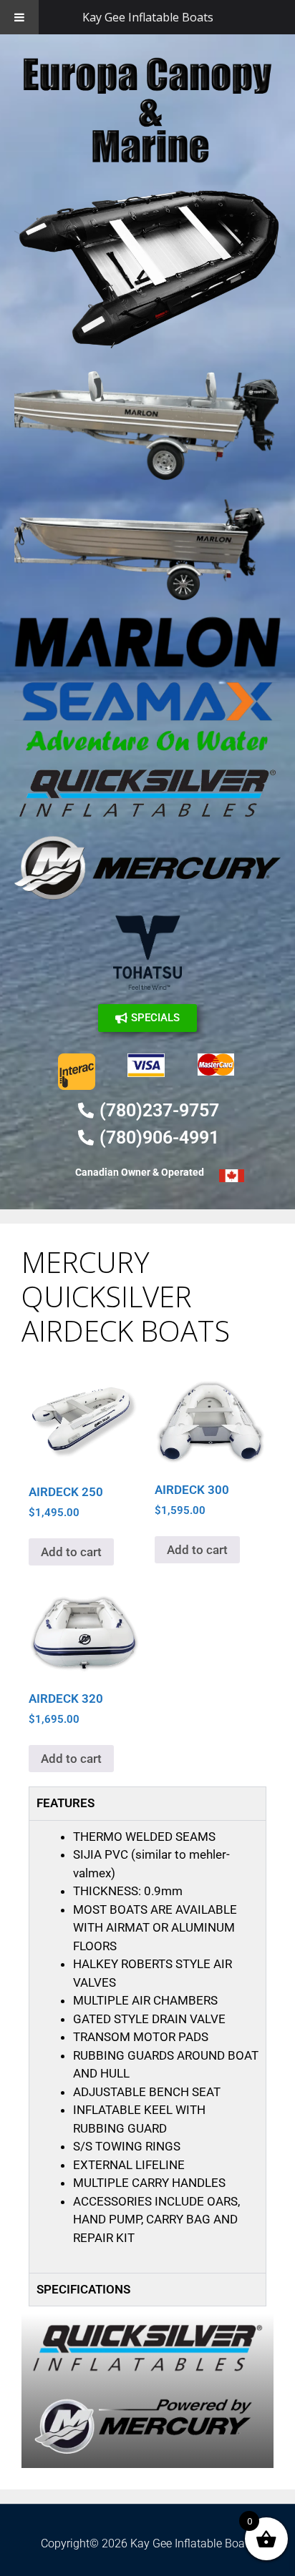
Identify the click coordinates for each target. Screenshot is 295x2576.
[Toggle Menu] (19, 17)
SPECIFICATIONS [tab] (83, 2289)
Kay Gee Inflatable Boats (148, 17)
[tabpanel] (147, 2046)
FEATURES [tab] (66, 1803)
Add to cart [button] (71, 1552)
